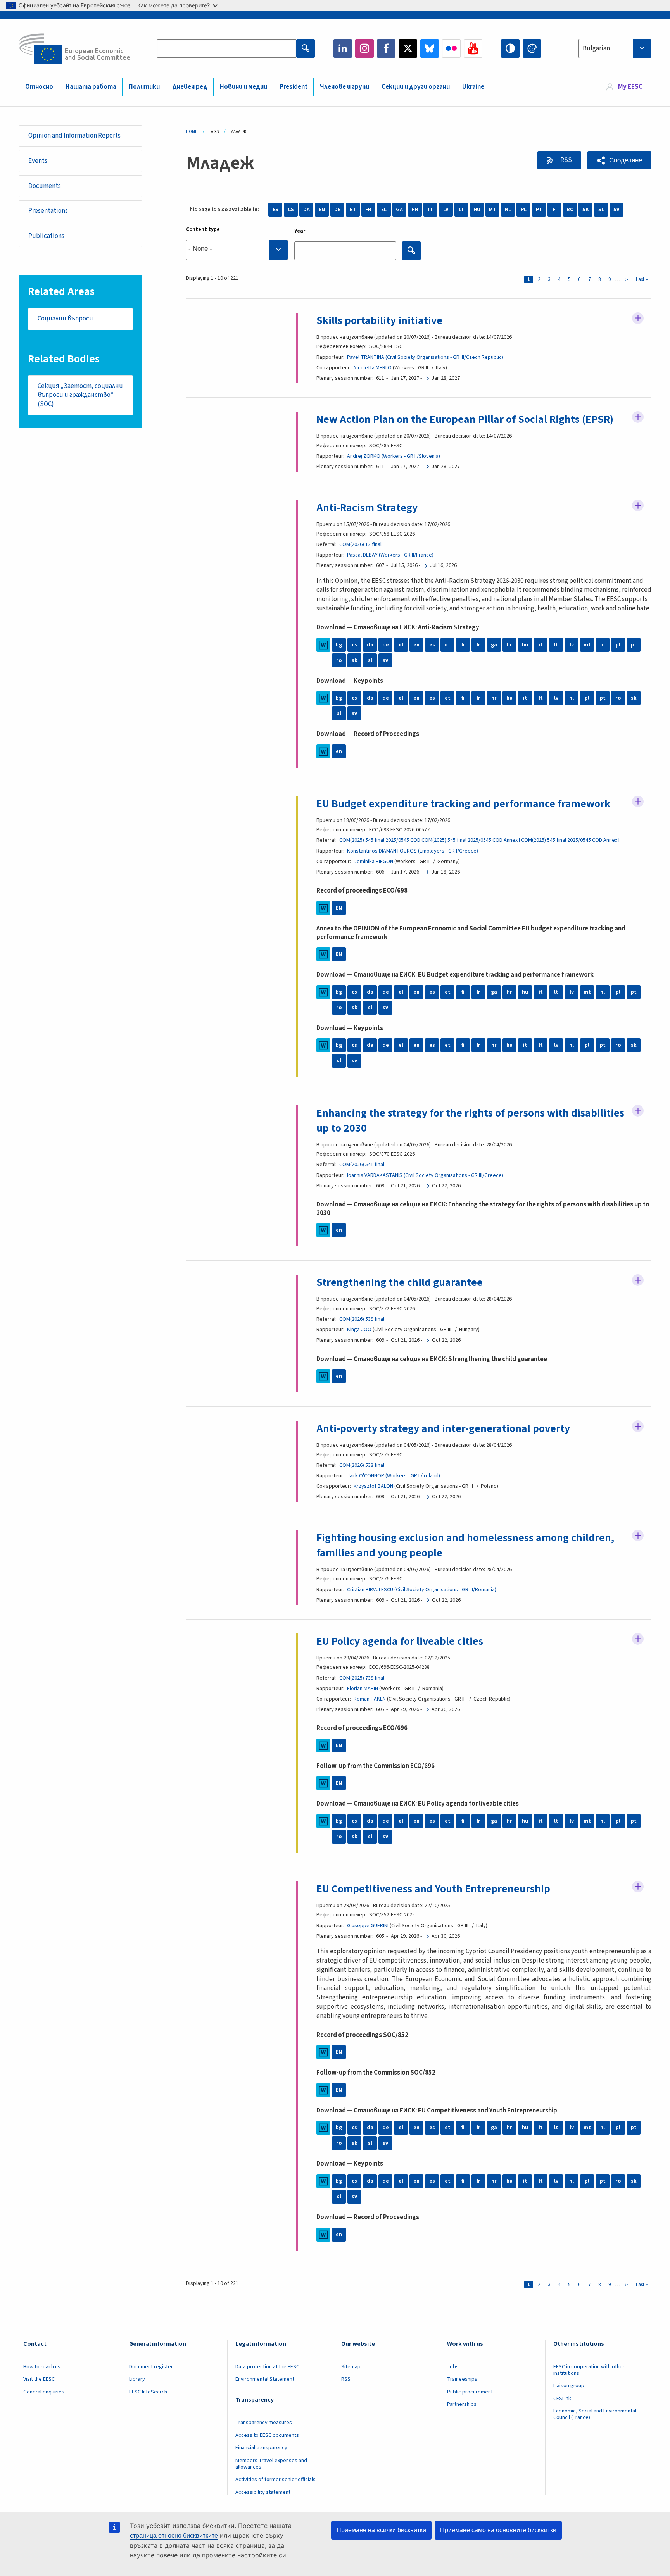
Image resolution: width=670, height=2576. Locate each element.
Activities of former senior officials (275, 2480)
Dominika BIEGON (373, 862)
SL (601, 210)
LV (446, 210)
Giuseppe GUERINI (368, 1926)
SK (585, 210)
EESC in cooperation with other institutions (589, 2370)
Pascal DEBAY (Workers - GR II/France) (390, 555)
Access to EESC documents (267, 2435)
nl (603, 645)
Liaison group (569, 2386)
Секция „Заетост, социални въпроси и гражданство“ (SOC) (80, 395)
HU (477, 210)
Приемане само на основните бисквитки (498, 2530)
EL (384, 210)
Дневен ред (190, 87)
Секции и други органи (416, 87)
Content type (203, 229)
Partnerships (462, 2404)
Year (300, 231)
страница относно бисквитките (174, 2536)
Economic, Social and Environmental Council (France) (595, 2414)
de (386, 645)
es (432, 645)
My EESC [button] (630, 87)
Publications (46, 236)
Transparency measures (264, 2423)
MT (493, 210)
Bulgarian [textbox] (596, 48)
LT (461, 210)
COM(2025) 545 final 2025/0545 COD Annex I (471, 840)
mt (587, 645)
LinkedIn (343, 48)
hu (525, 645)
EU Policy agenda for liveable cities (400, 1641)
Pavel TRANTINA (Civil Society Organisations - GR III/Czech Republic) (425, 357)
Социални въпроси (65, 319)
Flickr (451, 48)
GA (399, 210)
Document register (151, 2367)
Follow (638, 318)
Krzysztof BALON (373, 1486)
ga (494, 645)
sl (370, 660)
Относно (39, 87)
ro (339, 660)
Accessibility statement (263, 2492)
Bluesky (430, 48)
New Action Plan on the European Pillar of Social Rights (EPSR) (465, 419)
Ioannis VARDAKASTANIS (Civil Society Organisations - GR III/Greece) (425, 1175)
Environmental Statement (265, 2379)
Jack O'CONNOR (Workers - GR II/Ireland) (394, 1476)
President (294, 87)
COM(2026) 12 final (360, 544)
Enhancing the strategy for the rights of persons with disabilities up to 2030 (470, 1120)
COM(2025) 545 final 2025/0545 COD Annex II (571, 840)
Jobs (453, 2367)
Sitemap (351, 2367)
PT (539, 210)
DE (337, 210)
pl (618, 645)
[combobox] (615, 48)
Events (38, 161)
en (416, 645)
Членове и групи (344, 87)
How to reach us (42, 2367)
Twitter (408, 48)
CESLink (562, 2399)
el (401, 645)
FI (555, 210)
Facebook (386, 48)
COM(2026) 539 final (362, 1319)
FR (368, 210)
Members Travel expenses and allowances (271, 2464)
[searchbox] (237, 250)
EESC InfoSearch (148, 2392)
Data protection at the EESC (267, 2367)
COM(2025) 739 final (362, 1678)
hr (509, 645)
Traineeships (462, 2379)
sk (355, 660)
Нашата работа (91, 87)
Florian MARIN (363, 1689)
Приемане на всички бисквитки (381, 2530)
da (370, 645)
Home (192, 132)
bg (339, 645)
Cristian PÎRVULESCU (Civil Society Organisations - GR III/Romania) (422, 1590)
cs (354, 645)
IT (431, 210)
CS (291, 210)
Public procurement (470, 2392)
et (448, 645)
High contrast (510, 48)
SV (616, 210)
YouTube (473, 48)
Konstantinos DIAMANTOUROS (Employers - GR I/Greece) (413, 851)
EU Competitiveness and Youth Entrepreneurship (433, 1889)
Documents (45, 186)
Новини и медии (243, 87)
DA (307, 210)
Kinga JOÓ (359, 1330)
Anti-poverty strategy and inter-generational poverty (443, 1428)
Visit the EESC (39, 2379)
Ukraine (473, 87)
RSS (566, 160)
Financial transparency (261, 2448)
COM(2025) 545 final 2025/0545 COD (380, 840)
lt (556, 645)
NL (508, 210)
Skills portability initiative (379, 320)
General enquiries (44, 2392)
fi (463, 645)
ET (353, 210)
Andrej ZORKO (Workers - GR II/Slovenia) (394, 456)
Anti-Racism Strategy (367, 508)
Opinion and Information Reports (74, 136)
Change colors (532, 48)
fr (478, 645)
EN (322, 210)
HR (415, 210)
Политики (144, 87)
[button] (619, 160)
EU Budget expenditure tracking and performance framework (463, 804)
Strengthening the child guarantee (400, 1282)
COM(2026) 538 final (362, 1465)
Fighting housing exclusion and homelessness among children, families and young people (465, 1545)
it (541, 645)
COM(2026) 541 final (362, 1165)
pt (634, 645)
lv (572, 645)
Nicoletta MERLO (373, 368)
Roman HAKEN (370, 1699)
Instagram (364, 48)
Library (137, 2379)
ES (275, 210)
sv (385, 660)
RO (570, 210)
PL (524, 210)
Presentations (48, 211)
